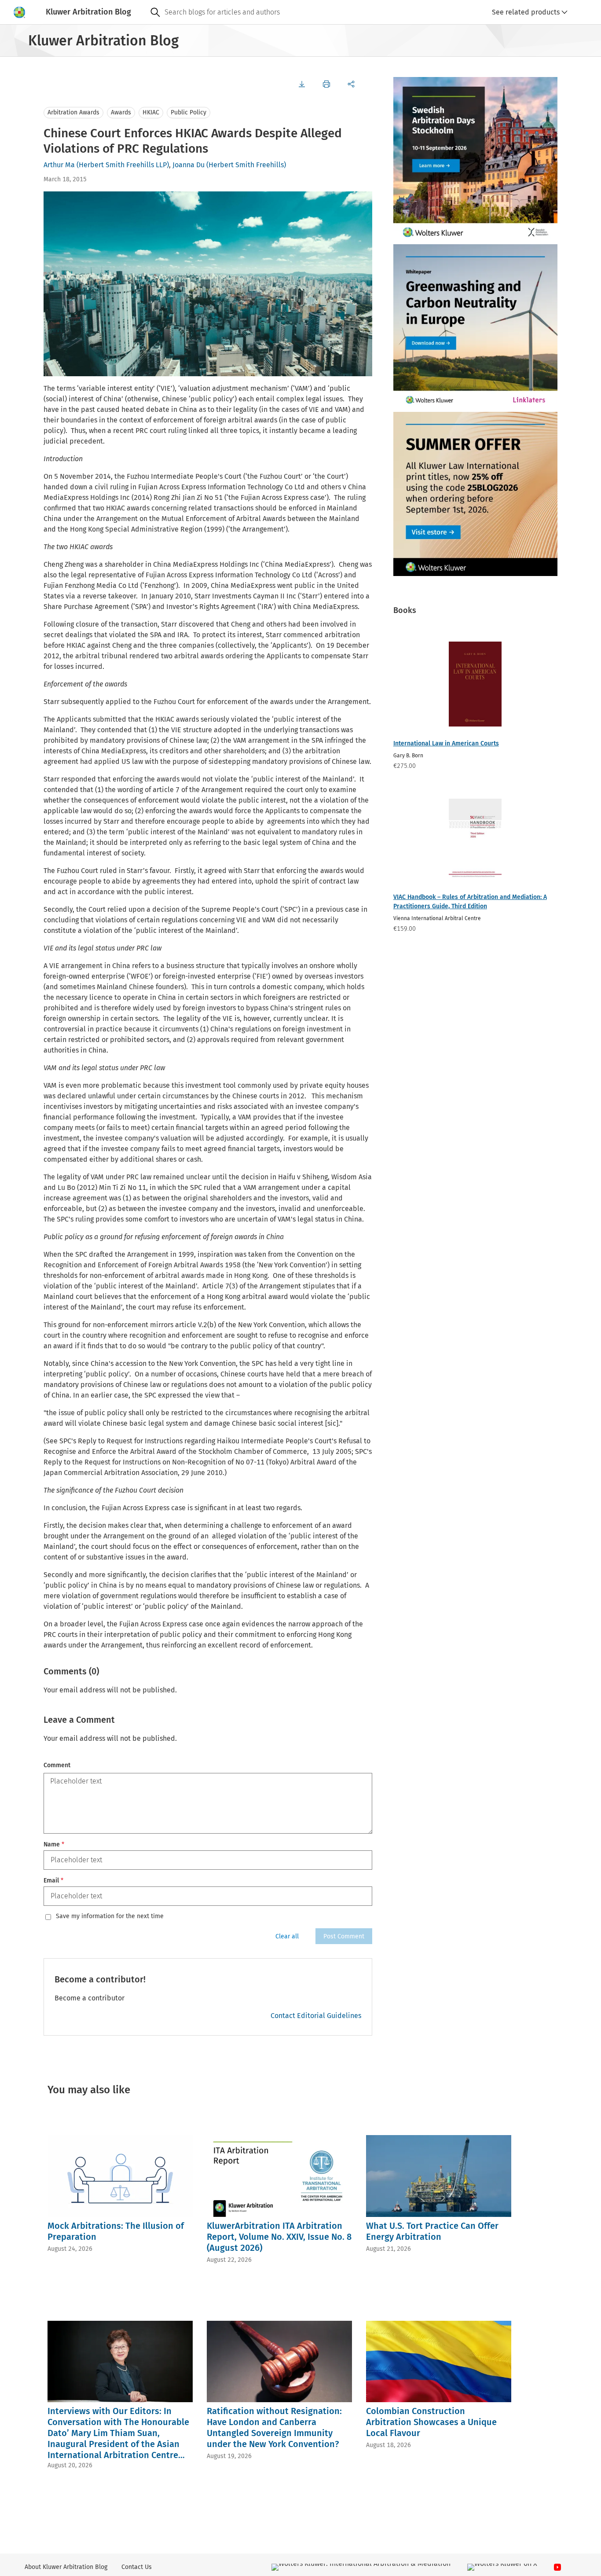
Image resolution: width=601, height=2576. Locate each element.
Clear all (287, 1936)
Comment (57, 1765)
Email (53, 1881)
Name (54, 1844)
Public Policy (189, 112)
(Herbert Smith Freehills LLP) (123, 165)
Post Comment (344, 1936)
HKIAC (151, 112)
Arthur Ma (59, 165)
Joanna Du (189, 165)
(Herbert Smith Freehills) (246, 165)
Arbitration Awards (73, 112)
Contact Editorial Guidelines (316, 2016)
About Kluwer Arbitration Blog (66, 2567)
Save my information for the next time (110, 1916)
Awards (121, 112)
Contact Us (137, 2567)
